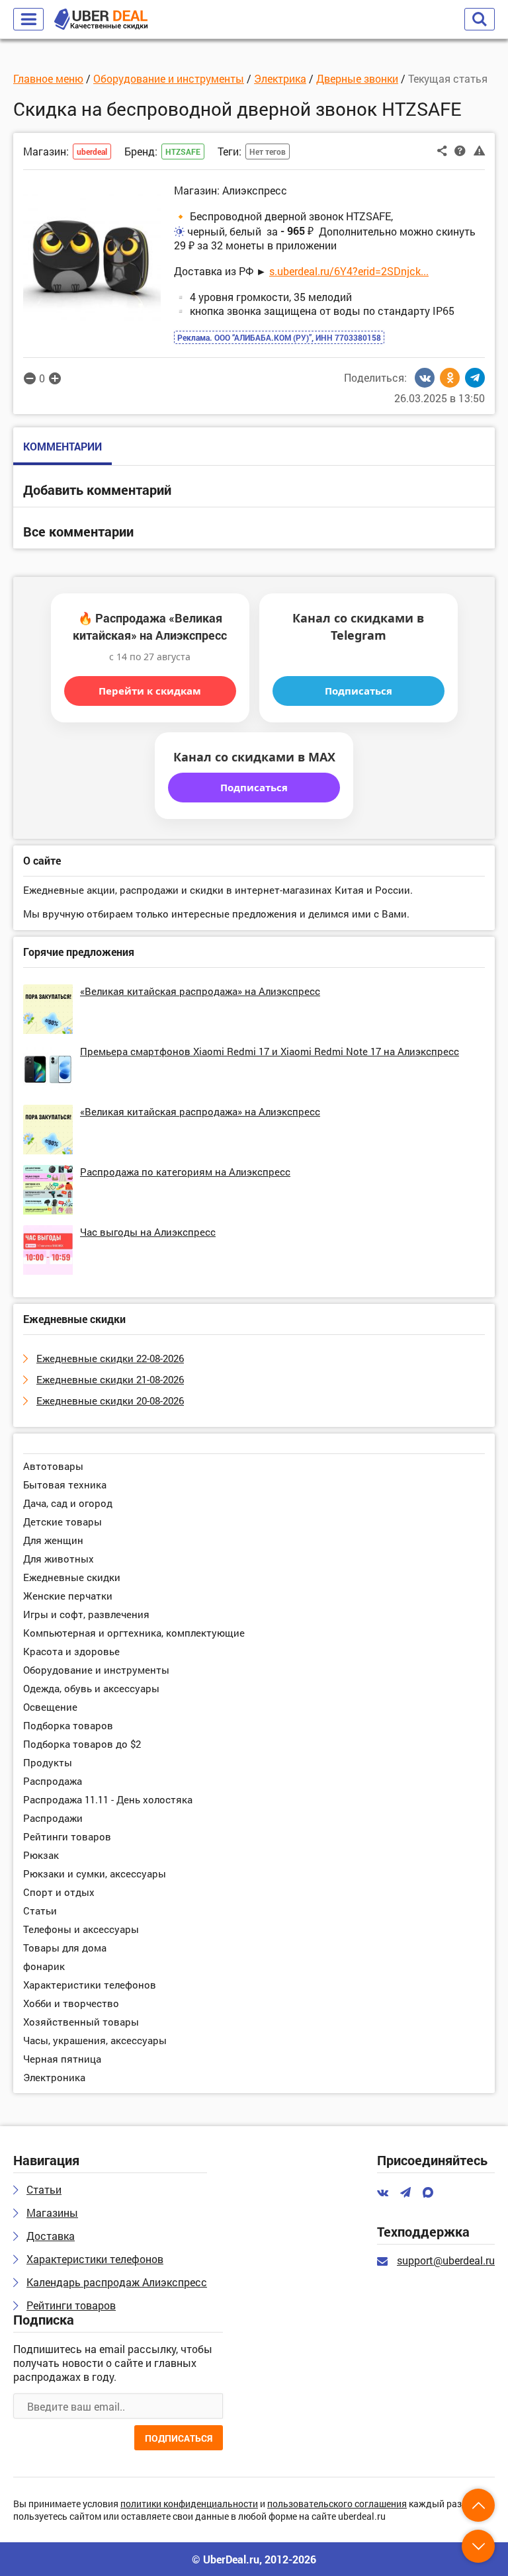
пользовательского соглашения (337, 2504)
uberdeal (92, 151)
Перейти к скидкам (150, 691)
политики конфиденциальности (189, 2504)
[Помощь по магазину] (460, 150)
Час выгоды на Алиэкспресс (148, 1232)
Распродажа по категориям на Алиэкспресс (185, 1172)
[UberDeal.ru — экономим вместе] (101, 20)
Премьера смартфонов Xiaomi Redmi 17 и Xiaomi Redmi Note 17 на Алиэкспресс (270, 1051)
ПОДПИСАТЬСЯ (179, 2438)
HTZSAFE (183, 151)
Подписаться (359, 691)
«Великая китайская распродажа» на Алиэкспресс (200, 991)
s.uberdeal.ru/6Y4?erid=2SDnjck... (349, 271)
